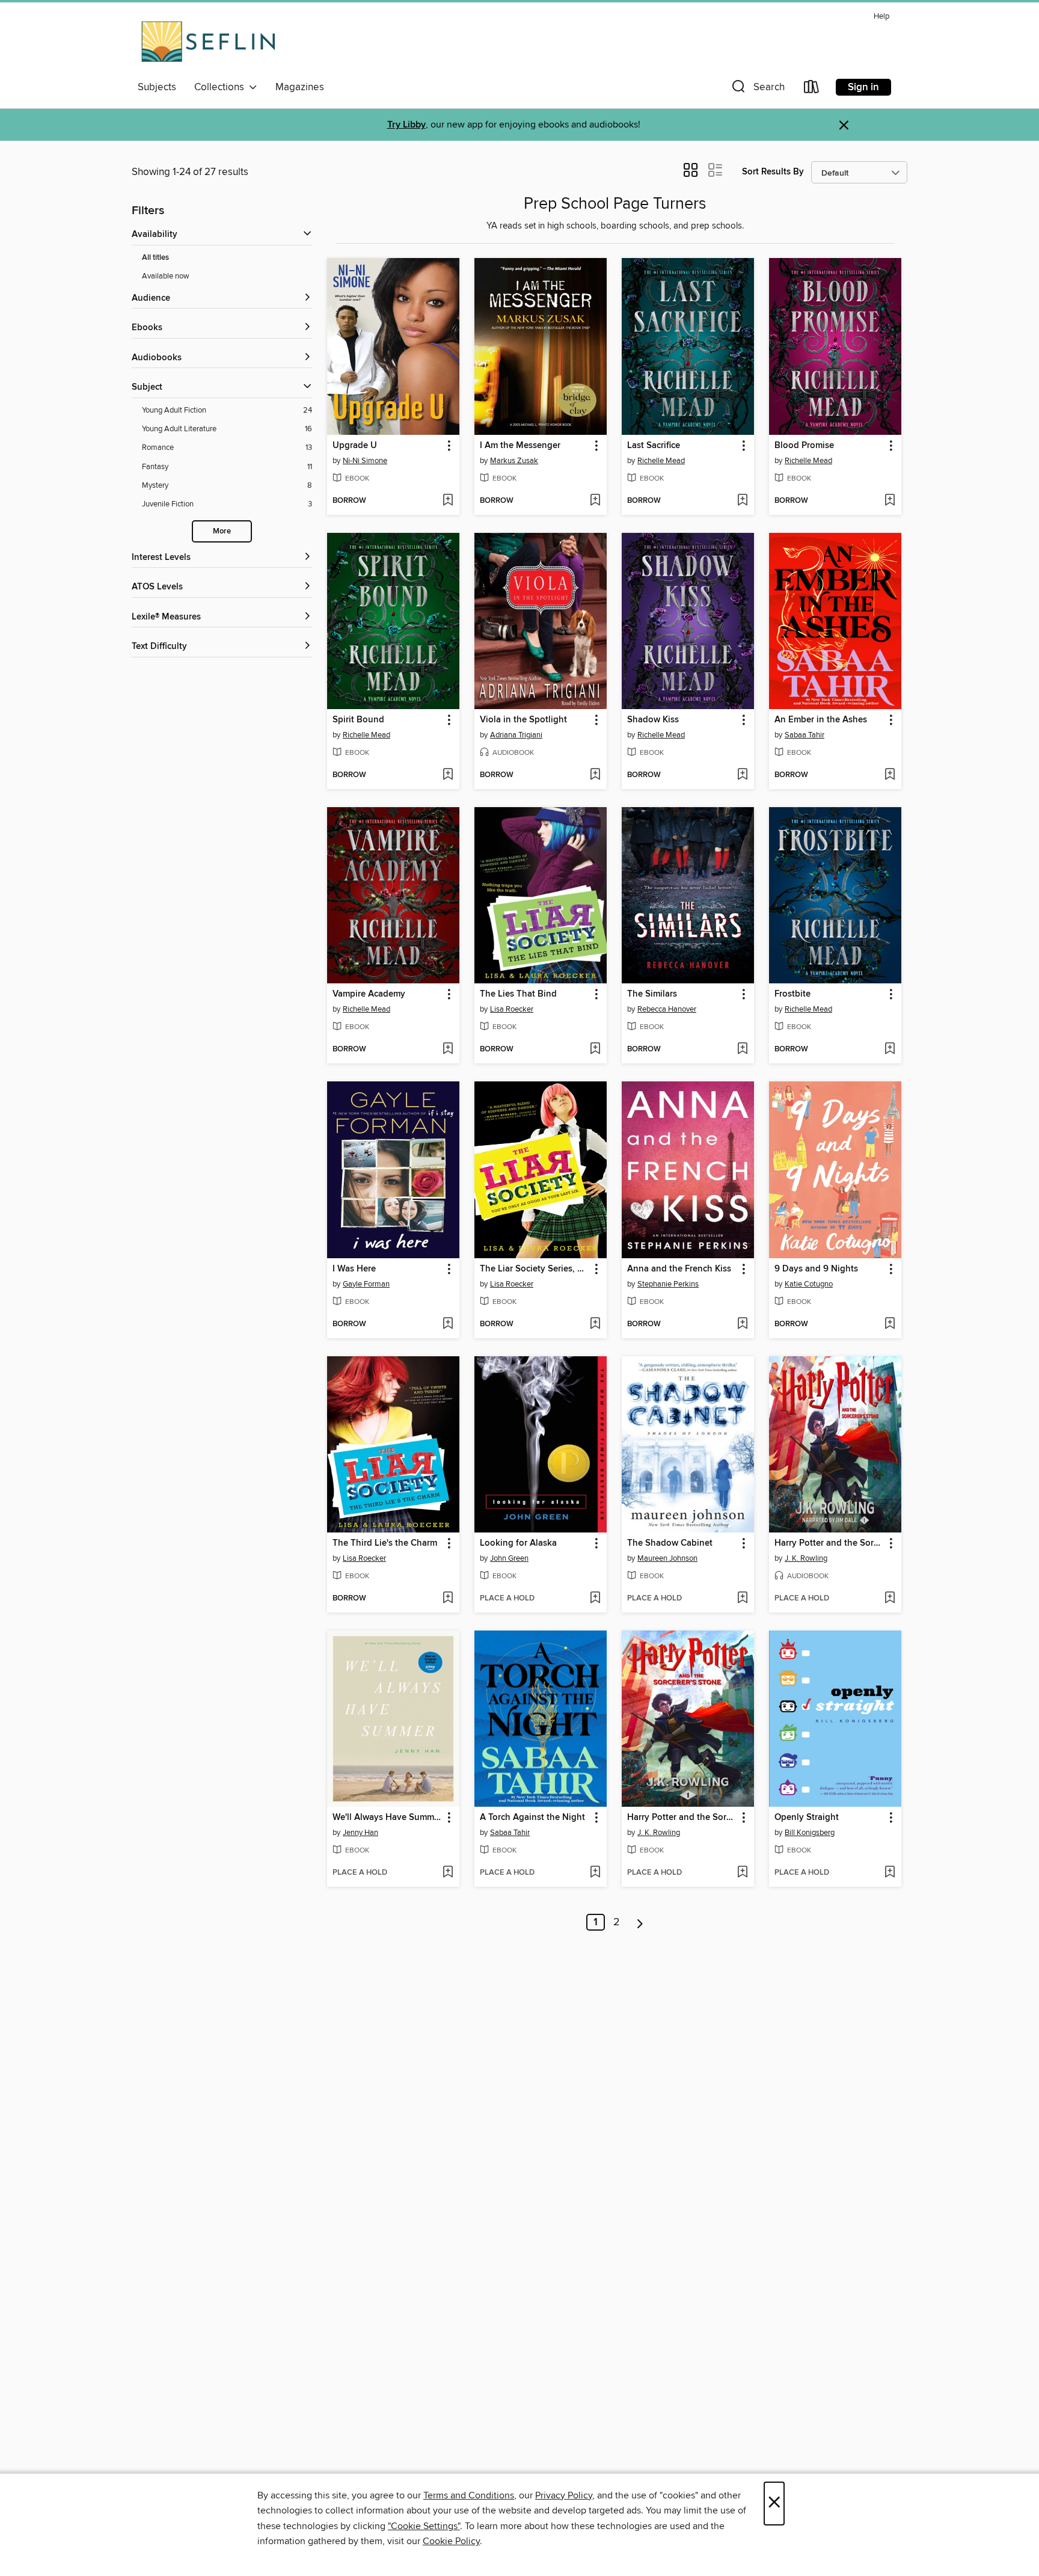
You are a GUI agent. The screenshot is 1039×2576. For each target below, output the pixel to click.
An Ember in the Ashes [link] (821, 720)
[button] (757, 89)
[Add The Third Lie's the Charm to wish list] (448, 1599)
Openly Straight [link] (807, 1818)
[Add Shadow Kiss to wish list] (742, 775)
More (222, 531)
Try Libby (406, 125)
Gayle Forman (366, 1284)
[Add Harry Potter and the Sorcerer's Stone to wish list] (890, 1599)
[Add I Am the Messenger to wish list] (595, 501)
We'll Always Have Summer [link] (387, 1818)
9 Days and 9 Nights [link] (816, 1269)
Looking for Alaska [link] (518, 1543)
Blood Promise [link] (804, 446)
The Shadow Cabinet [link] (670, 1543)
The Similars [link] (652, 994)
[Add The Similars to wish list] (742, 1050)
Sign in (863, 87)
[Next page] (640, 1922)
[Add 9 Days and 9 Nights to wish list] (890, 1324)
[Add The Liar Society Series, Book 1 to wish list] (595, 1324)
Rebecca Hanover (667, 1009)
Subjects (157, 87)
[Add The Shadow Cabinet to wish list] (742, 1599)
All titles (155, 258)
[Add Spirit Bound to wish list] (448, 775)
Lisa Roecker (512, 1009)
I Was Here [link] (354, 1269)
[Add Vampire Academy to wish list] (448, 1050)
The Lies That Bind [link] (518, 994)
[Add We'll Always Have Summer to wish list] (448, 1873)
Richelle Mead (661, 461)
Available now (166, 276)
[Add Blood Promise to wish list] (890, 501)
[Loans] (812, 89)
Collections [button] (222, 87)
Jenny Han (360, 1833)
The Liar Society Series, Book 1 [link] (535, 1269)
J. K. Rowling (806, 1558)
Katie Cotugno (809, 1284)
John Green (509, 1558)
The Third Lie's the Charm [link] (385, 1543)
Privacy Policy (564, 2495)
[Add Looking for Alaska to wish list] (595, 1599)
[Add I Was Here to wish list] (448, 1324)
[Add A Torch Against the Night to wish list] (595, 1873)
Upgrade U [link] (355, 446)
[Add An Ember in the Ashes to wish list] (890, 775)
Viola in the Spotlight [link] (523, 720)
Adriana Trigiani (516, 735)
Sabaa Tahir (805, 735)
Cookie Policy (451, 2541)
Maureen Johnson (667, 1558)
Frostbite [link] (792, 994)
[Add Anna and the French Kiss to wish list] (742, 1324)
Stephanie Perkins (668, 1284)
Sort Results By (773, 172)
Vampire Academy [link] (369, 994)
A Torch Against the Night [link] (532, 1818)
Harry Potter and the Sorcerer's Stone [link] (829, 1543)
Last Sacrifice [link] (654, 446)
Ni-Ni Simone (365, 461)
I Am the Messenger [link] (520, 446)
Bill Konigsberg (810, 1833)
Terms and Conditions (469, 2495)
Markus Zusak (514, 461)
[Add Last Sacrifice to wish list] (742, 501)
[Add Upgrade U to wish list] (448, 501)
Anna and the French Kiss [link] (679, 1269)
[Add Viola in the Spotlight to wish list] (595, 775)
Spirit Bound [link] (358, 720)
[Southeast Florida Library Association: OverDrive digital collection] (208, 41)
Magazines (300, 87)
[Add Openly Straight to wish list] (890, 1873)
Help (881, 17)
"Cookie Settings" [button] (424, 2526)
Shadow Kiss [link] (653, 720)
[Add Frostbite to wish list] (890, 1050)
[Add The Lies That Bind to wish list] (595, 1050)
